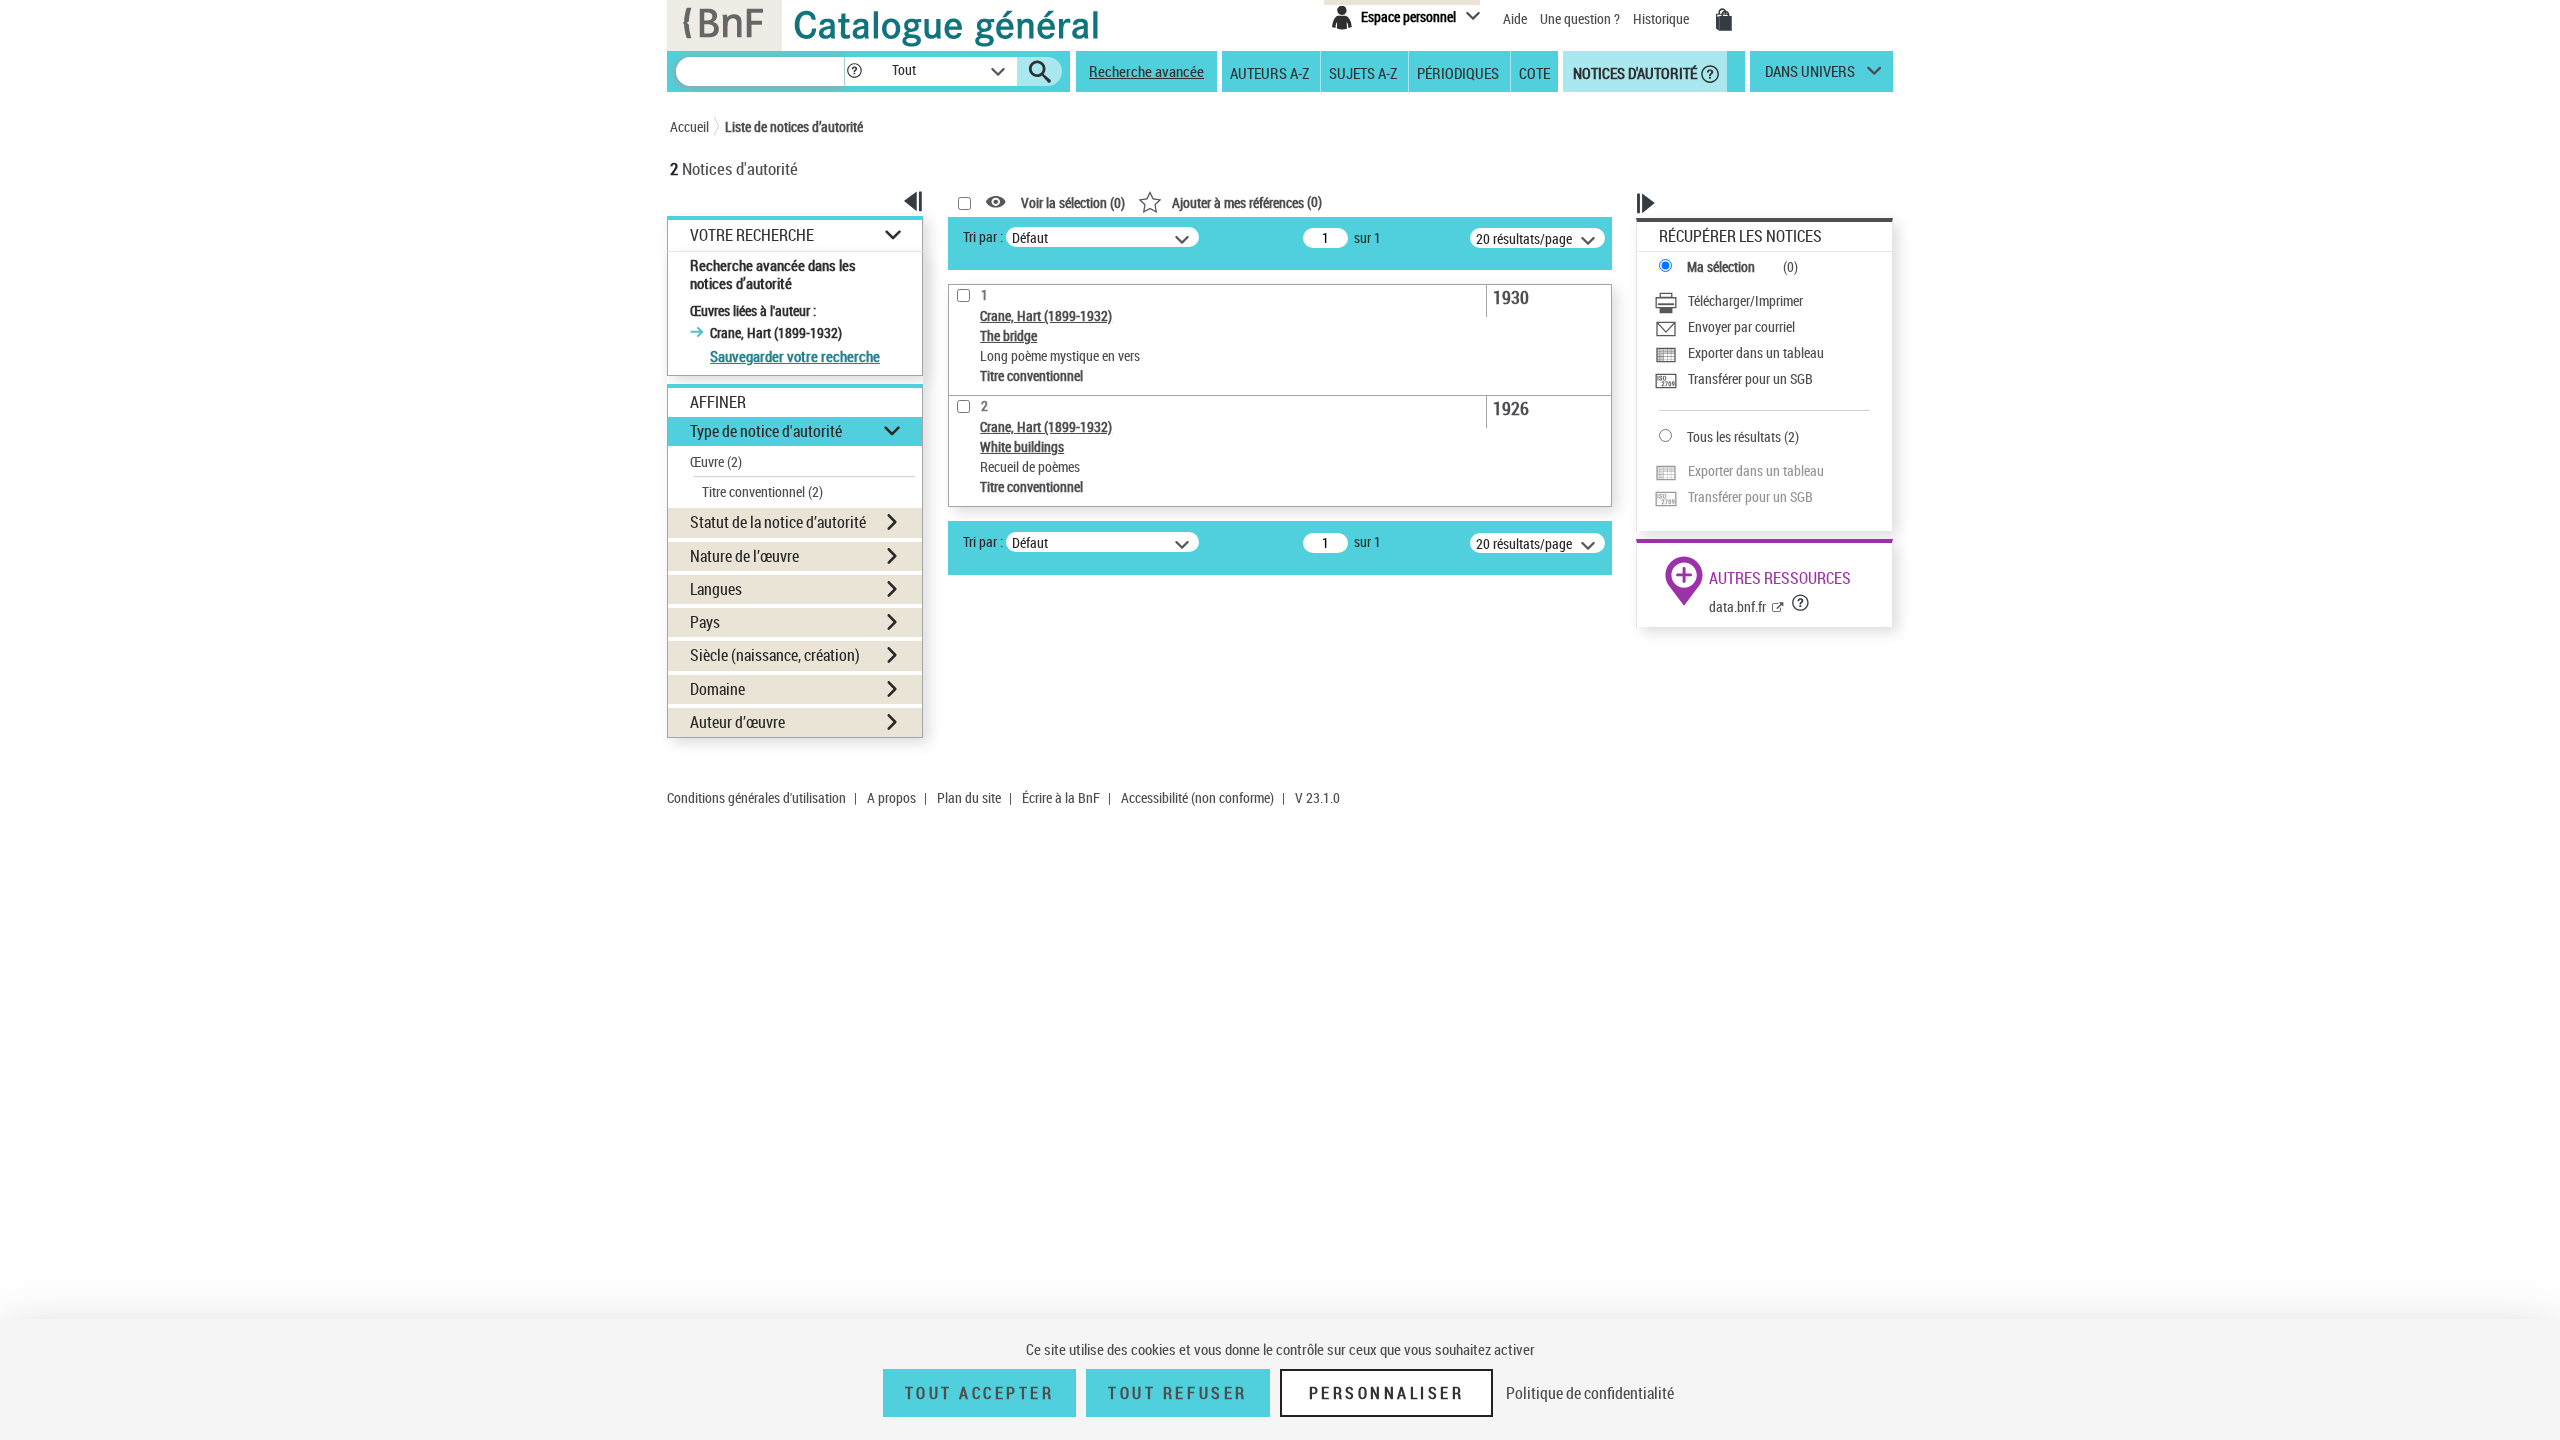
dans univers (1810, 76)
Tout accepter (980, 1393)
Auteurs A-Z (1269, 72)
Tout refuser (1177, 1393)
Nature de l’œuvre (744, 556)
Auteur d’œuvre (737, 722)
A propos (891, 797)
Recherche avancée (1146, 71)
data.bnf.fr (1737, 606)
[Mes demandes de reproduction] (1724, 20)
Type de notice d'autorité (766, 431)
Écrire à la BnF (1061, 797)
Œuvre (716, 461)
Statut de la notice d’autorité (778, 522)
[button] (854, 71)
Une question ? (1581, 18)
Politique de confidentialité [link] (1590, 1393)
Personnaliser (1387, 1393)
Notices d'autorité (1633, 72)
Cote (1534, 72)
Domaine (717, 689)
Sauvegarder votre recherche (795, 356)
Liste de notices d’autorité (794, 126)
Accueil (689, 126)
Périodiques (1458, 72)
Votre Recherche (752, 235)
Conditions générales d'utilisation (756, 797)
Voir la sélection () (1073, 202)
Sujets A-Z (1363, 72)
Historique (1662, 18)
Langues (716, 589)
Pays (705, 622)
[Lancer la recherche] (1040, 72)
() (1247, 201)
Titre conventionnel (762, 491)
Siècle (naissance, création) (775, 655)
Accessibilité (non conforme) (1197, 797)
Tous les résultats (1734, 436)
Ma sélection (1721, 266)
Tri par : (983, 236)
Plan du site (969, 797)
